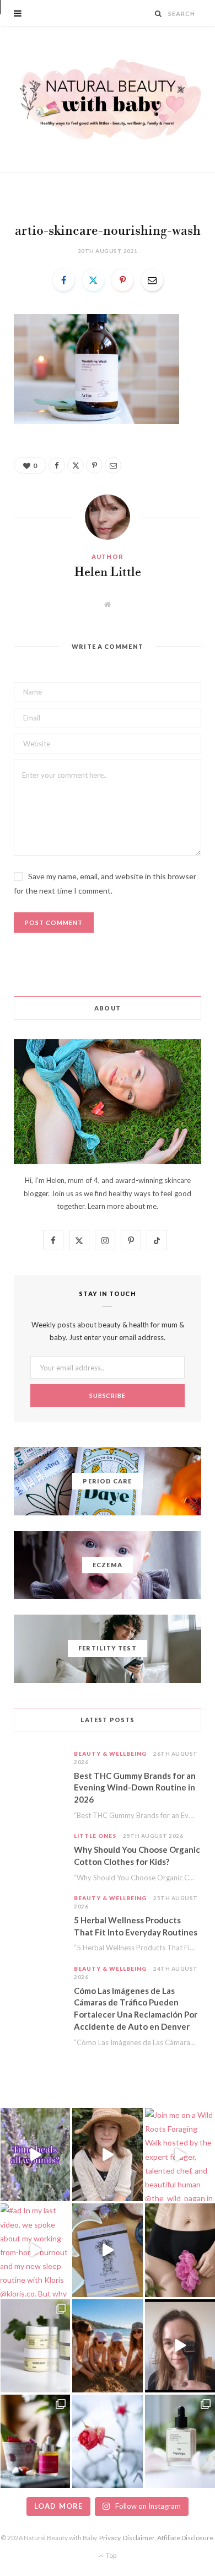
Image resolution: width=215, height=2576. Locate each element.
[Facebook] (63, 280)
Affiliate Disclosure (185, 2538)
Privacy (110, 2538)
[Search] (158, 14)
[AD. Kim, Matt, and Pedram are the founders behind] (107, 2155)
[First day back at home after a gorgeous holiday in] (107, 2346)
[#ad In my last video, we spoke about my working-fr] (35, 2250)
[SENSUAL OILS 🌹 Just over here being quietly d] (35, 2441)
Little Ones (95, 1836)
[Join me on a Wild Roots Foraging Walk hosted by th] (180, 2155)
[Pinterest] (122, 280)
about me (141, 1206)
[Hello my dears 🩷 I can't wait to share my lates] (35, 2346)
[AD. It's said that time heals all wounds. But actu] (35, 2155)
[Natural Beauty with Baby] (108, 100)
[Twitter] (93, 280)
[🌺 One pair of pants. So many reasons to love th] (180, 2250)
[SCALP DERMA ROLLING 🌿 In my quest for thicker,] (180, 2346)
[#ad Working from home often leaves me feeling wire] (107, 2250)
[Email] (152, 280)
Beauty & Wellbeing (110, 1754)
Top (111, 2555)
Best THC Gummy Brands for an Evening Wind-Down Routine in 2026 (135, 1788)
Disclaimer (139, 2538)
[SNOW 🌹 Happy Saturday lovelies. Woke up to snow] (107, 2441)
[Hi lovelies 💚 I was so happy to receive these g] (180, 2441)
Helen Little (108, 573)
